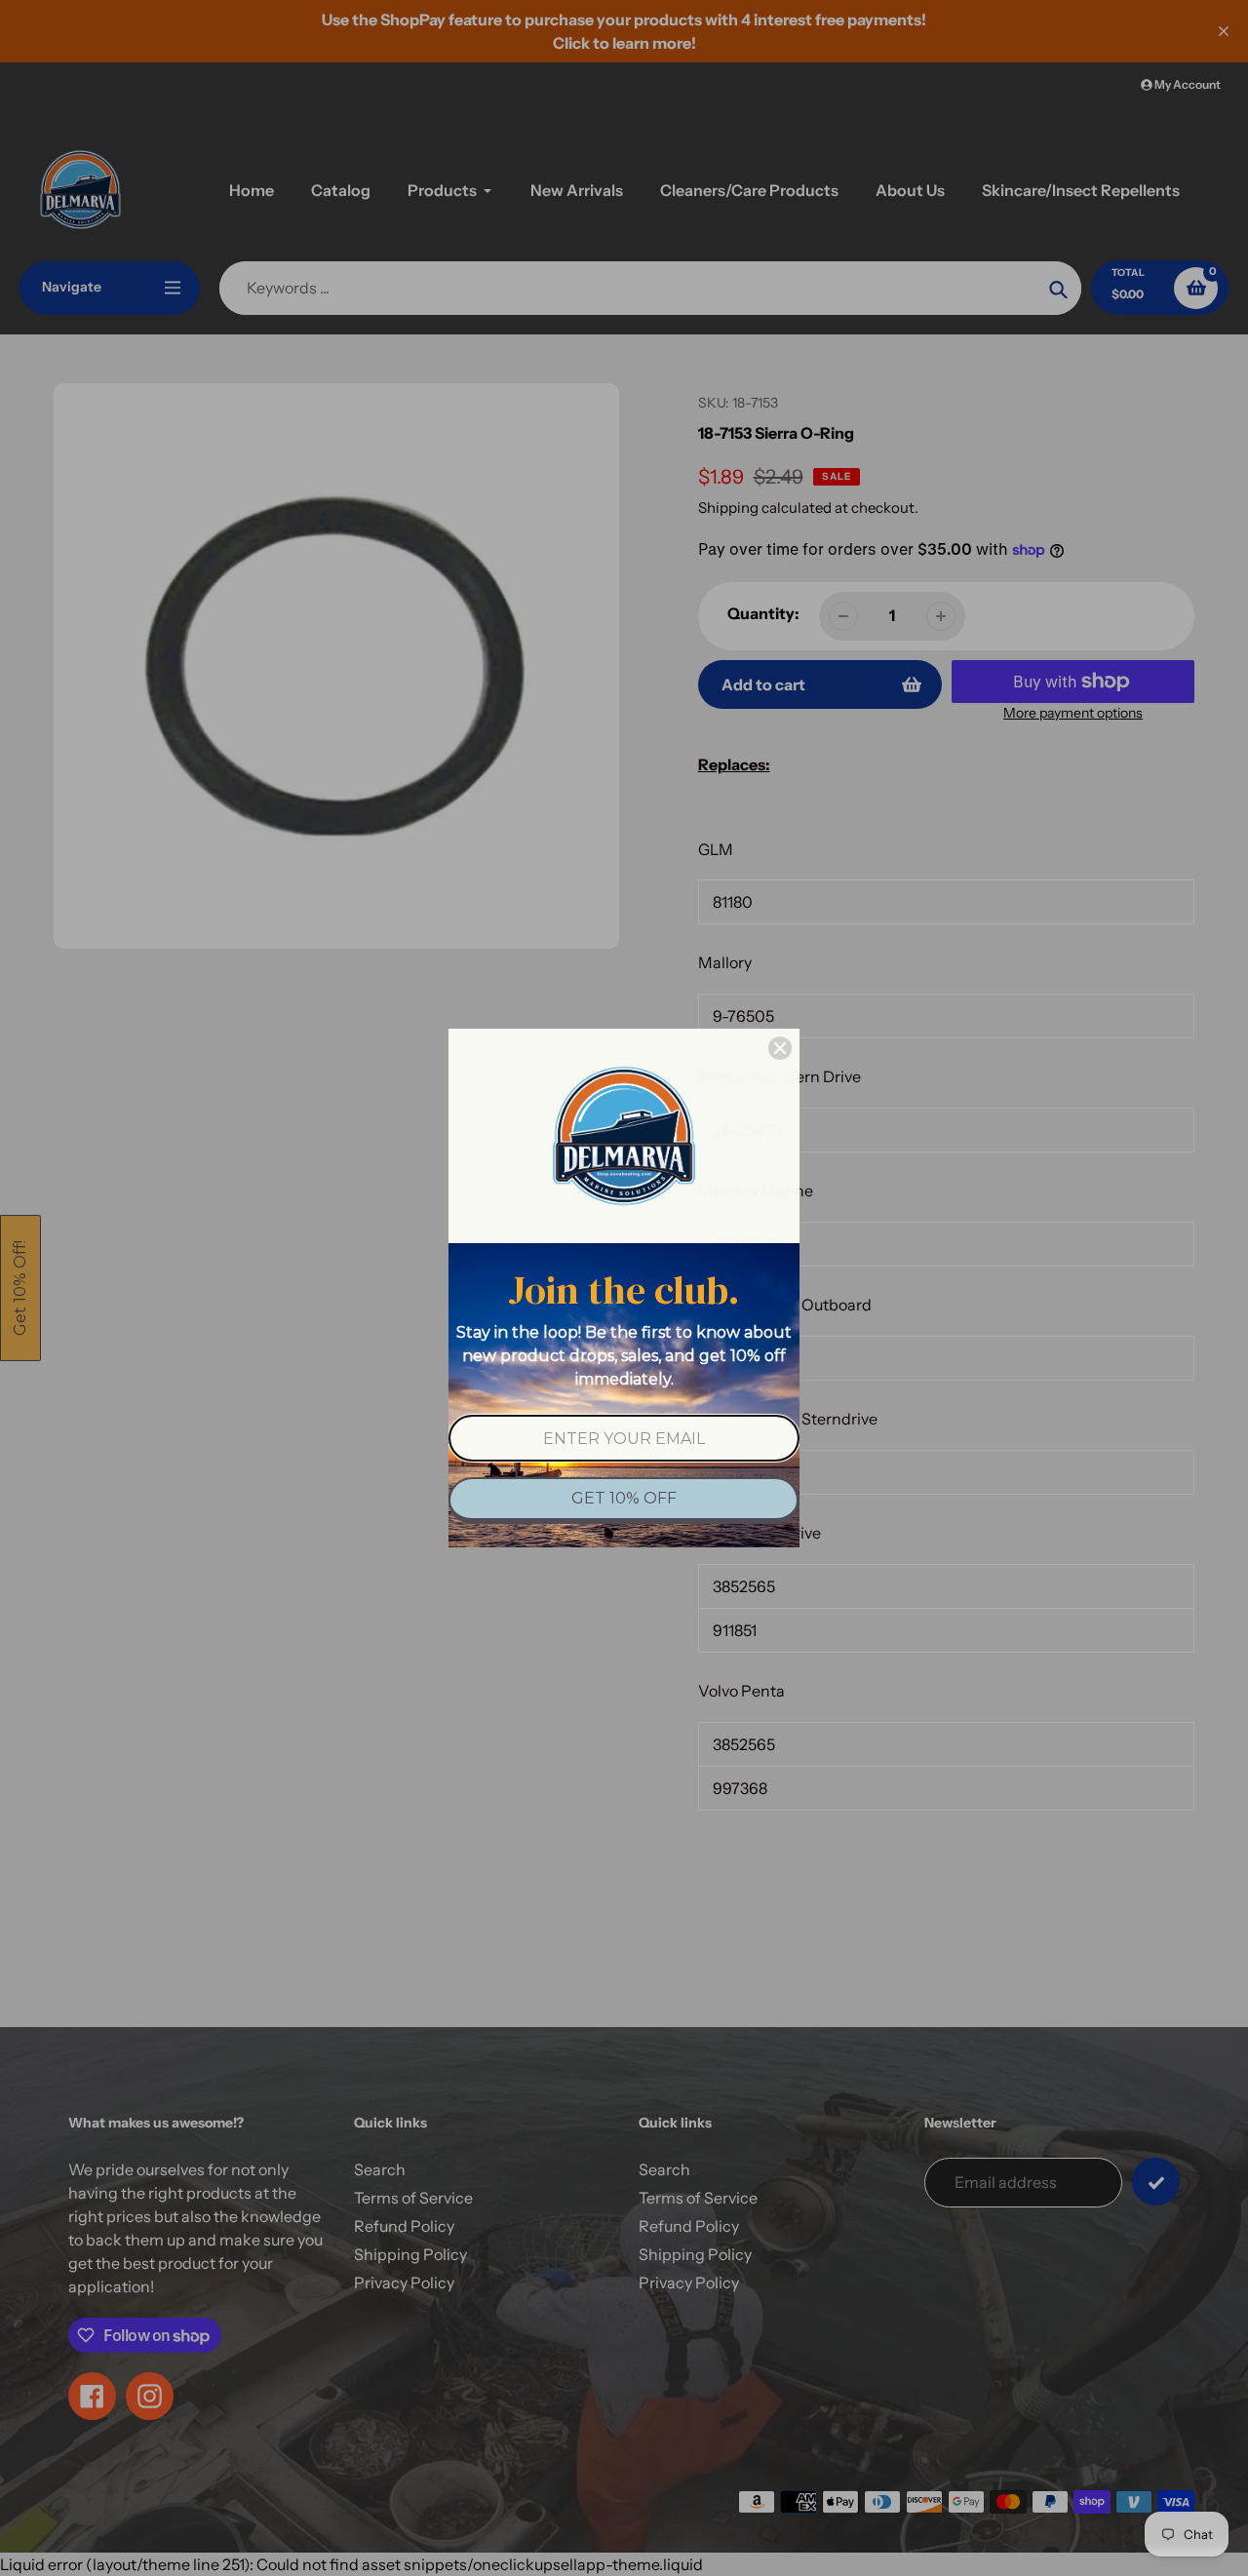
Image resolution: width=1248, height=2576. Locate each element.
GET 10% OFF (624, 1498)
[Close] (780, 1048)
